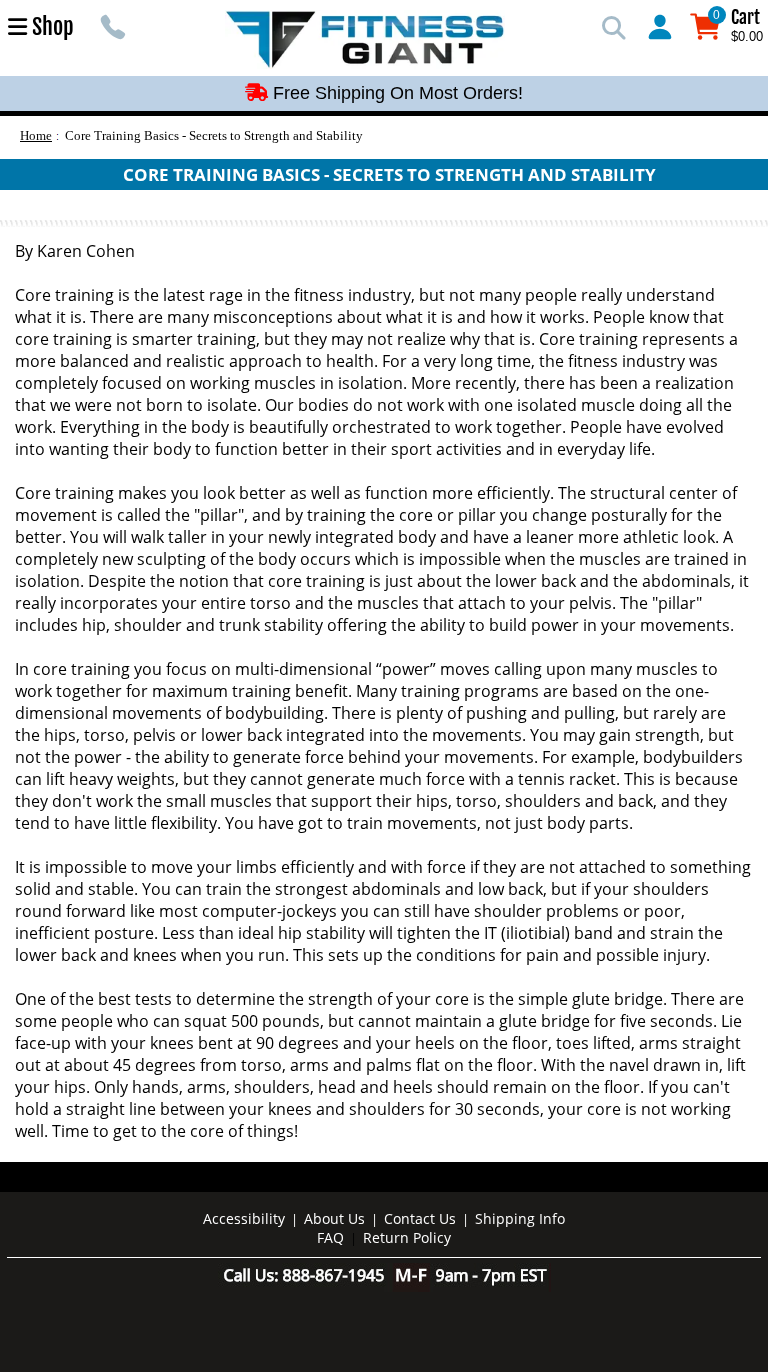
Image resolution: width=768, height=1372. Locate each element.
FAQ (330, 1237)
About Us (334, 1218)
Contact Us (420, 1218)
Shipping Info (520, 1218)
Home (36, 135)
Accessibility (244, 1218)
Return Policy (407, 1237)
